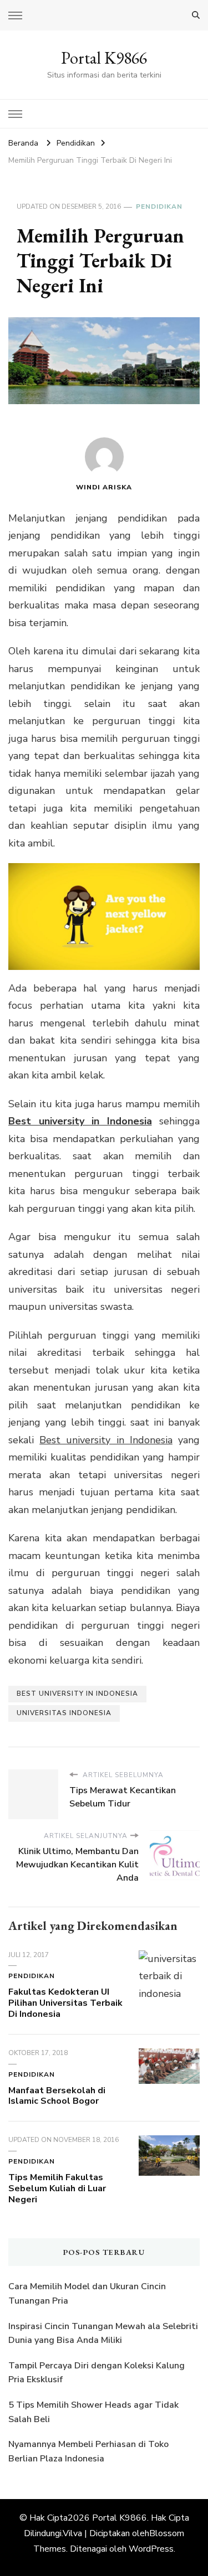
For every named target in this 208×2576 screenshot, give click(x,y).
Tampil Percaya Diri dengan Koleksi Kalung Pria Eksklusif (97, 2373)
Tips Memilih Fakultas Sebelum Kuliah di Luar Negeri (57, 2188)
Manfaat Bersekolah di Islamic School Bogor (57, 2096)
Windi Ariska (104, 487)
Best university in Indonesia (80, 1121)
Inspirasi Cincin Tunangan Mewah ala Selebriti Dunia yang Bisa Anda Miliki (103, 2334)
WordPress (151, 2549)
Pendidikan (159, 207)
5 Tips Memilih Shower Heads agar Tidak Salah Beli (93, 2412)
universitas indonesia (64, 1713)
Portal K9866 (104, 58)
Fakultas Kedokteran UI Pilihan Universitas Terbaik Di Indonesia (65, 2003)
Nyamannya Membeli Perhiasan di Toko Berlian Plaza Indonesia (88, 2451)
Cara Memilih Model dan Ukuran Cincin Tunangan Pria (87, 2294)
